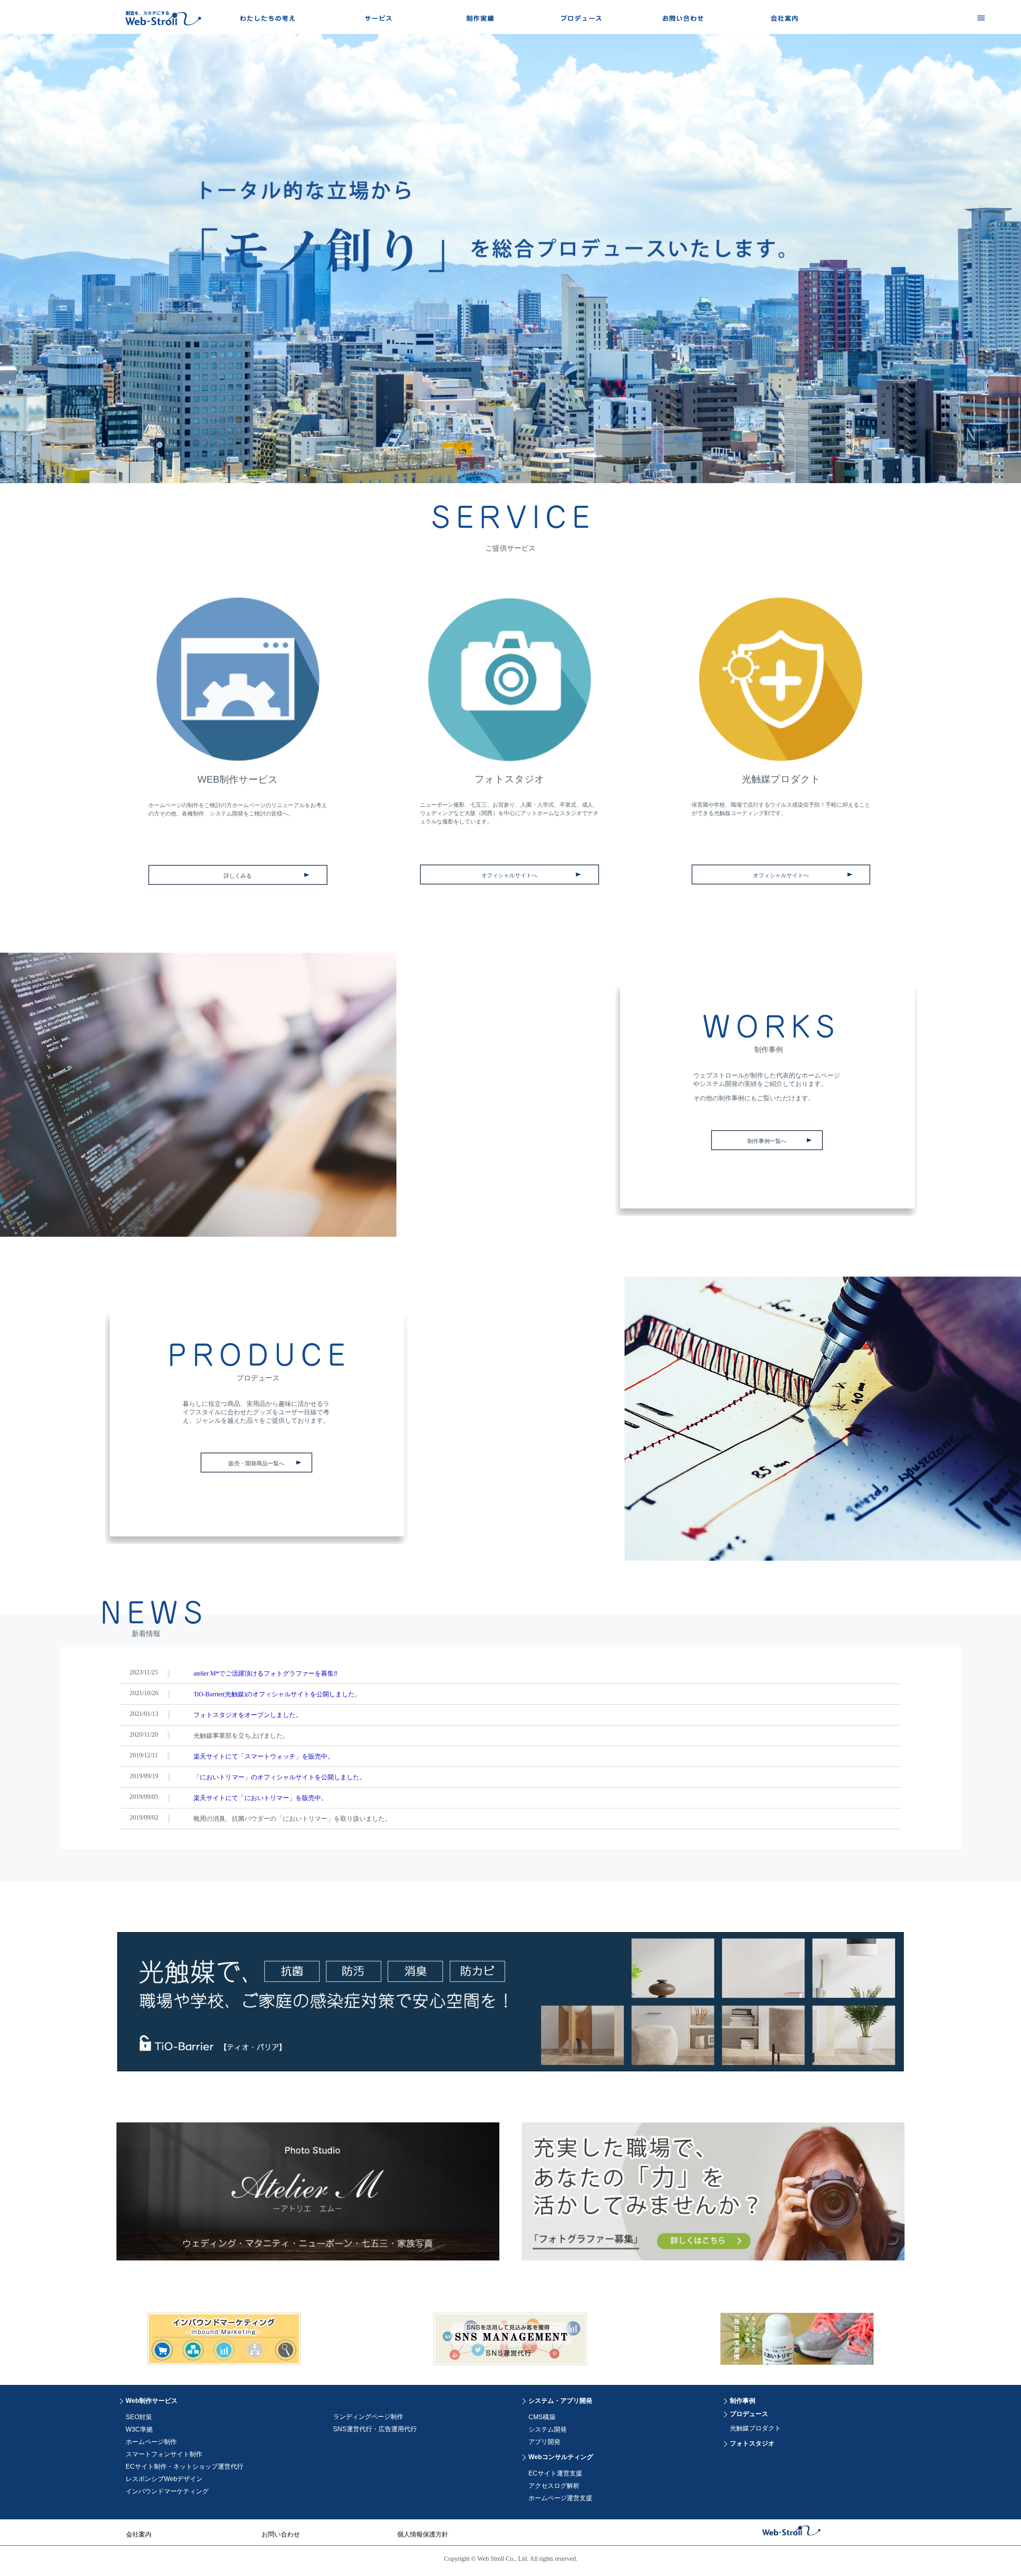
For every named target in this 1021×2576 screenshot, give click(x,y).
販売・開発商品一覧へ (256, 1463)
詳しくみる (238, 876)
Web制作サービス (152, 2401)
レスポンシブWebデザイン (164, 2479)
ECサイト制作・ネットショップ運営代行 (184, 2466)
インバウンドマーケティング (167, 2491)
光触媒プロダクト (755, 2428)
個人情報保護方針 (423, 2534)
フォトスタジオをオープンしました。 (248, 1715)
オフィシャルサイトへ (509, 875)
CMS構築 (542, 2417)
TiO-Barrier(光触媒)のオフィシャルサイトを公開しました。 (277, 1694)
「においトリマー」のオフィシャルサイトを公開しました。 (280, 1777)
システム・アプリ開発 (560, 2401)
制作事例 (743, 2401)
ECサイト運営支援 (555, 2473)
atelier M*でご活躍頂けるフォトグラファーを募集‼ (265, 1673)
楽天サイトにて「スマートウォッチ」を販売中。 (264, 1756)
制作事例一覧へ (767, 1141)
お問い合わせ (281, 2534)
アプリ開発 (544, 2442)
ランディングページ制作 (368, 2417)
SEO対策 (139, 2417)
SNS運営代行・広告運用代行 (375, 2429)
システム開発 (548, 2429)
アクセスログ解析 (554, 2486)
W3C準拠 (139, 2429)
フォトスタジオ (752, 2443)
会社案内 (139, 2534)
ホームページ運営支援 (560, 2498)
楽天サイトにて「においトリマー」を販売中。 (260, 1798)
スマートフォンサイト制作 (164, 2454)
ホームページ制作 (151, 2442)
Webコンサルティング (561, 2457)
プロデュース (749, 2414)
